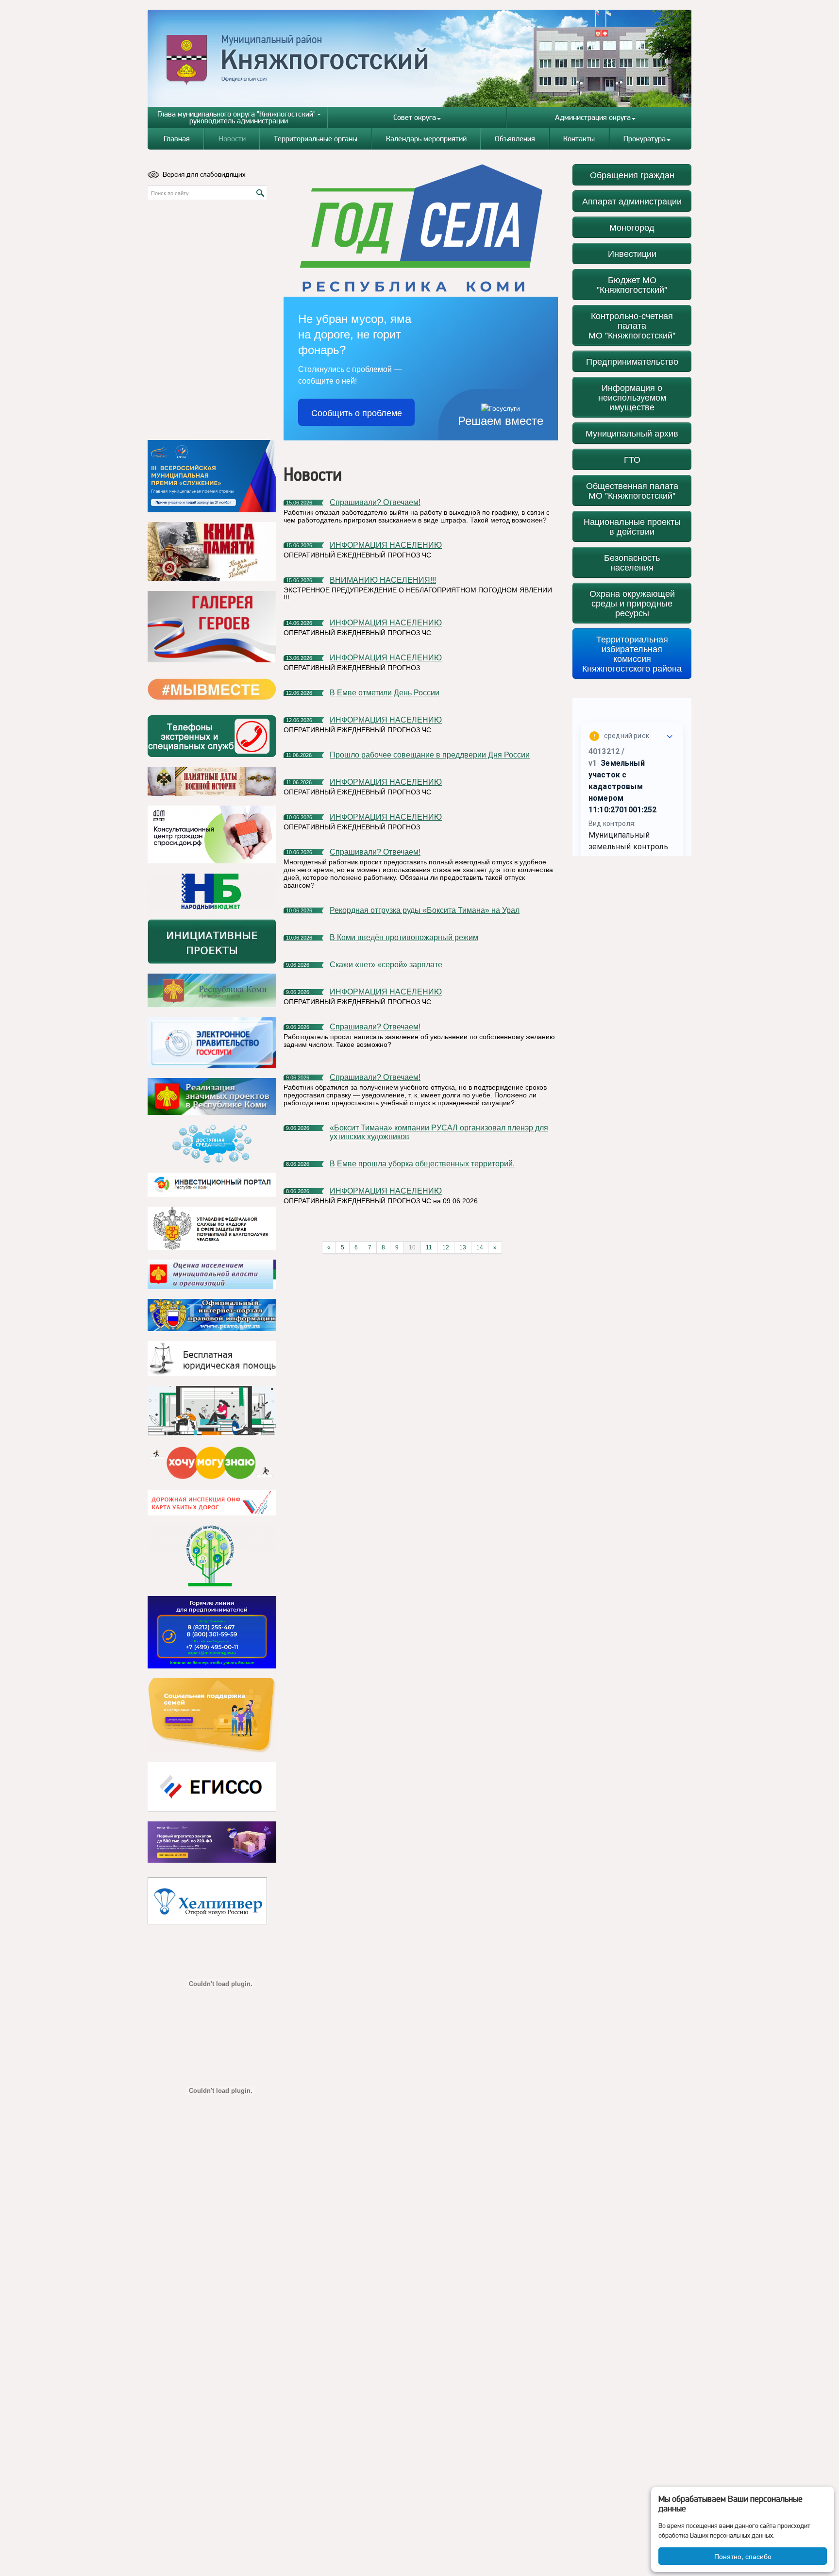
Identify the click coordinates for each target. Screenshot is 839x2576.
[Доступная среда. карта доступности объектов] (212, 1144)
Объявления (515, 139)
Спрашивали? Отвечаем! (375, 502)
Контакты (579, 139)
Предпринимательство (632, 361)
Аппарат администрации (632, 201)
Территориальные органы (316, 139)
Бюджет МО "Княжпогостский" (632, 284)
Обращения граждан (632, 175)
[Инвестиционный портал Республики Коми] (212, 1185)
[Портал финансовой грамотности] (212, 1556)
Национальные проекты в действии (632, 526)
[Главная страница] (420, 58)
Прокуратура (645, 139)
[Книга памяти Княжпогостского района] (212, 552)
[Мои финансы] (212, 1411)
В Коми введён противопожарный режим (404, 937)
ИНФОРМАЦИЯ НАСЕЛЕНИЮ (386, 545)
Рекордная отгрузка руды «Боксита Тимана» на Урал (425, 910)
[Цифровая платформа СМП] (212, 1842)
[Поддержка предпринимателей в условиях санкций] (212, 1632)
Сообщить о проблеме (357, 412)
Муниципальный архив (632, 433)
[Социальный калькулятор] (212, 1787)
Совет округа (415, 117)
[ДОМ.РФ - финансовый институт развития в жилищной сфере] (212, 834)
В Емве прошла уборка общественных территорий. (422, 1164)
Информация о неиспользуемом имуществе (632, 397)
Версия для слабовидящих (204, 174)
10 (412, 1247)
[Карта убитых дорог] (212, 1503)
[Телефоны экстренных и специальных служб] (212, 736)
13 (463, 1247)
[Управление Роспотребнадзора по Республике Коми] (212, 1228)
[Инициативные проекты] (212, 942)
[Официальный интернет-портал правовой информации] (212, 1315)
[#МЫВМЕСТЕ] (212, 689)
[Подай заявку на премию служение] (212, 476)
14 (480, 1247)
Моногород (632, 227)
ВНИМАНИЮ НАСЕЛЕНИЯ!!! (383, 580)
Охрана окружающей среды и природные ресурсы (632, 603)
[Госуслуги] (212, 1043)
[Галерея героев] (212, 627)
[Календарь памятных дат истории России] (212, 781)
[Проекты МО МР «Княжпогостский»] (212, 1096)
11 (429, 1247)
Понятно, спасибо (743, 2556)
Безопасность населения (632, 562)
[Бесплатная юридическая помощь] (212, 1358)
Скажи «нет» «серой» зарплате (386, 965)
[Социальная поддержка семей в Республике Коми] (212, 1715)
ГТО (632, 459)
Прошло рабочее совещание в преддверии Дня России (430, 755)
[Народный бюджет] (212, 891)
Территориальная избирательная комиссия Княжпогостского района (632, 653)
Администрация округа (593, 117)
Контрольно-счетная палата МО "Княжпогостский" (632, 325)
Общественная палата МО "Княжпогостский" (632, 490)
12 (446, 1247)
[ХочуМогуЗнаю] (212, 1463)
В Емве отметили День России (385, 693)
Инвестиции (632, 253)
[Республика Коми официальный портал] (212, 991)
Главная (177, 139)
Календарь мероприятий (426, 139)
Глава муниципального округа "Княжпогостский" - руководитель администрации (239, 117)
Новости (232, 139)
